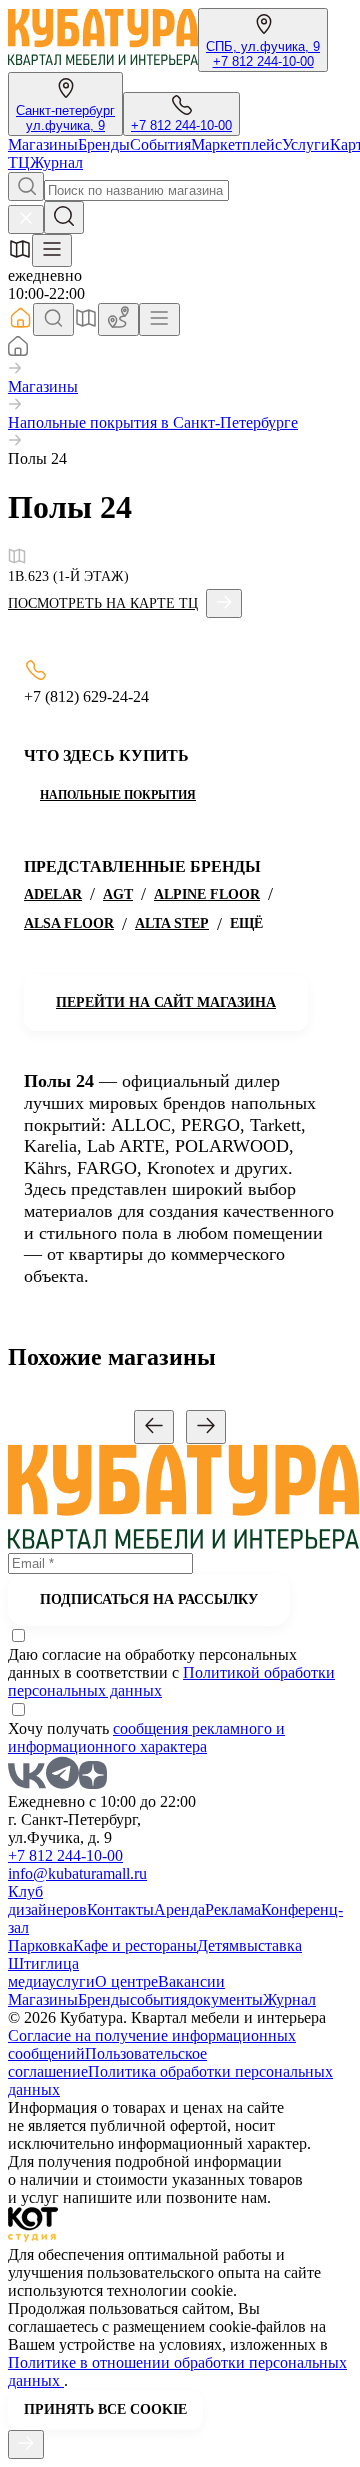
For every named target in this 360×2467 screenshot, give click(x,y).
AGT (118, 894)
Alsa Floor (69, 923)
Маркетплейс (236, 144)
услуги (71, 1981)
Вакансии (191, 1981)
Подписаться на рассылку (149, 1599)
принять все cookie (105, 2409)
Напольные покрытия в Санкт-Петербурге (153, 422)
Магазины (43, 144)
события (158, 1999)
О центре (126, 1981)
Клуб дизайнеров (47, 1900)
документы (225, 1999)
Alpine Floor (207, 894)
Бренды (104, 144)
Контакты (120, 1909)
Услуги (306, 144)
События (160, 144)
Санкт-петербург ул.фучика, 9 (65, 118)
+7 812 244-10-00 (263, 61)
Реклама (233, 1909)
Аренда (179, 1909)
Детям (218, 1945)
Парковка (40, 1945)
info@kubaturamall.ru (77, 1873)
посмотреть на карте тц (103, 603)
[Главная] (18, 350)
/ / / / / (148, 909)
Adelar (53, 894)
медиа (28, 1981)
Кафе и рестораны (135, 1945)
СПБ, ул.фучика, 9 (263, 46)
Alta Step (172, 923)
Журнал (56, 162)
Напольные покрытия (118, 795)
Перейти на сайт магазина (166, 1002)
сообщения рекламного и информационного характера (146, 1737)
